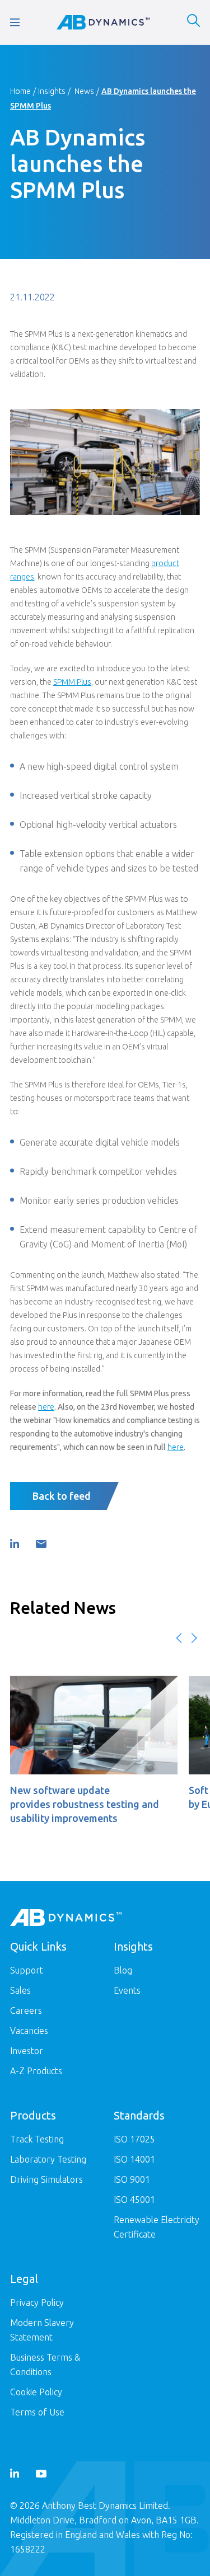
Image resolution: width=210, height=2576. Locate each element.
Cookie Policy (36, 2392)
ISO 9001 (132, 2179)
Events (127, 1990)
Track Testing (37, 2139)
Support (27, 1970)
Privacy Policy (37, 2302)
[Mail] (41, 1544)
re (51, 1407)
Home (20, 91)
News (84, 91)
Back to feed (62, 1496)
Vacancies (29, 2031)
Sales (20, 1990)
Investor (27, 2051)
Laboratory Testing (48, 2159)
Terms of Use (37, 2412)
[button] (179, 1638)
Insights (52, 91)
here (176, 1447)
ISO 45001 (134, 2200)
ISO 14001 (134, 2159)
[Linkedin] (15, 1544)
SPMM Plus (72, 682)
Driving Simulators (46, 2179)
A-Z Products (36, 2071)
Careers (26, 2010)
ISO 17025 (134, 2139)
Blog (123, 1970)
